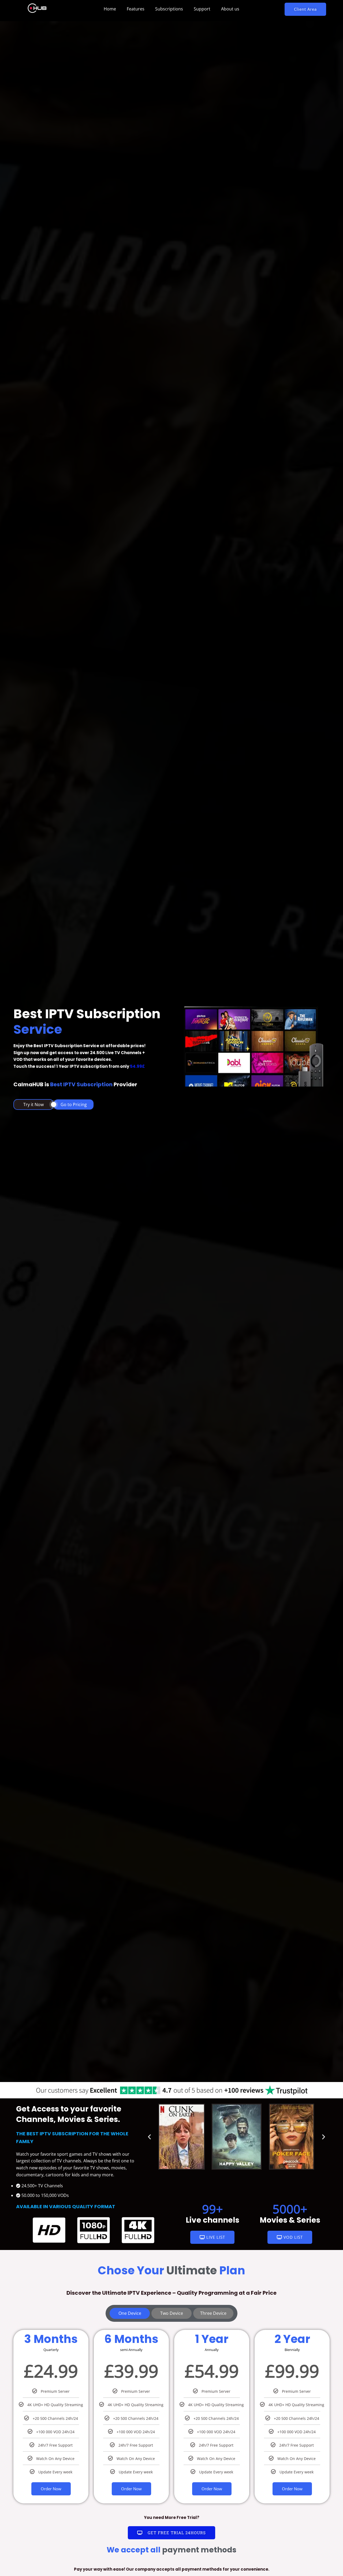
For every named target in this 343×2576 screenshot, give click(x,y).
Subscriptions (169, 9)
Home (110, 9)
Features (136, 9)
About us (230, 9)
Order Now (51, 2489)
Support (202, 9)
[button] (305, 9)
